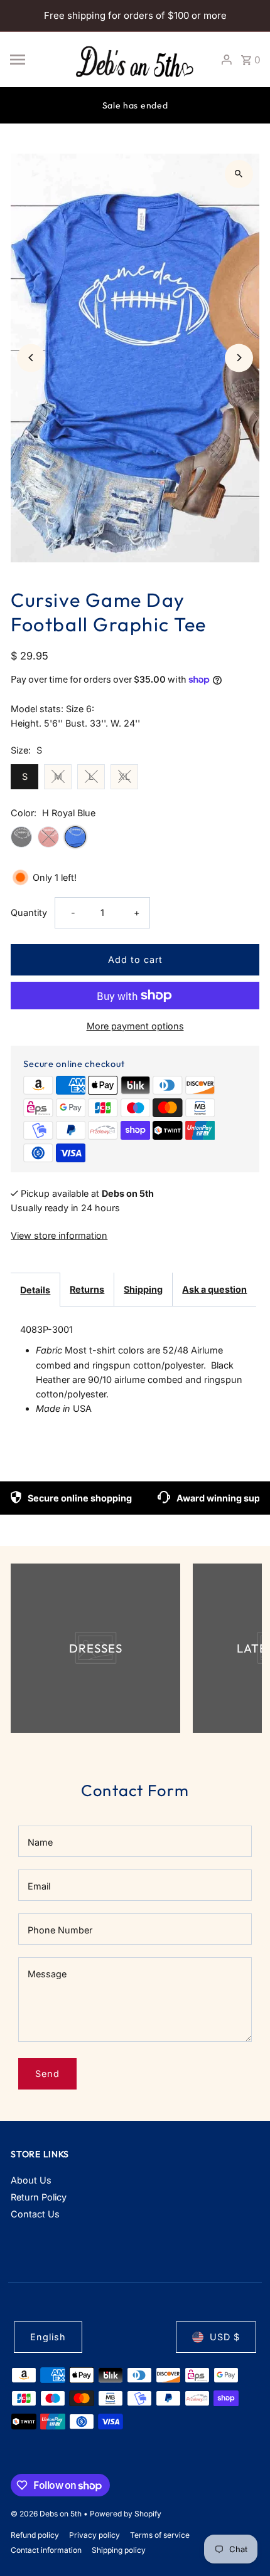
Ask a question (214, 1289)
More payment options (135, 1026)
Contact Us (35, 2214)
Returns (87, 1289)
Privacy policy (94, 2535)
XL (124, 776)
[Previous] (31, 358)
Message (47, 1974)
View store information (59, 1235)
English (48, 2337)
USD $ (225, 2337)
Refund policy (35, 2535)
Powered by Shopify (126, 2514)
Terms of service (160, 2535)
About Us (31, 2180)
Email (39, 1886)
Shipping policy (119, 2550)
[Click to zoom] (239, 174)
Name (40, 1842)
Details (35, 1290)
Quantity (29, 912)
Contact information (46, 2550)
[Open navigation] (36, 60)
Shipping (143, 1289)
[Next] (239, 358)
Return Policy (39, 2197)
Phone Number (60, 1930)
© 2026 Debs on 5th (47, 2514)
